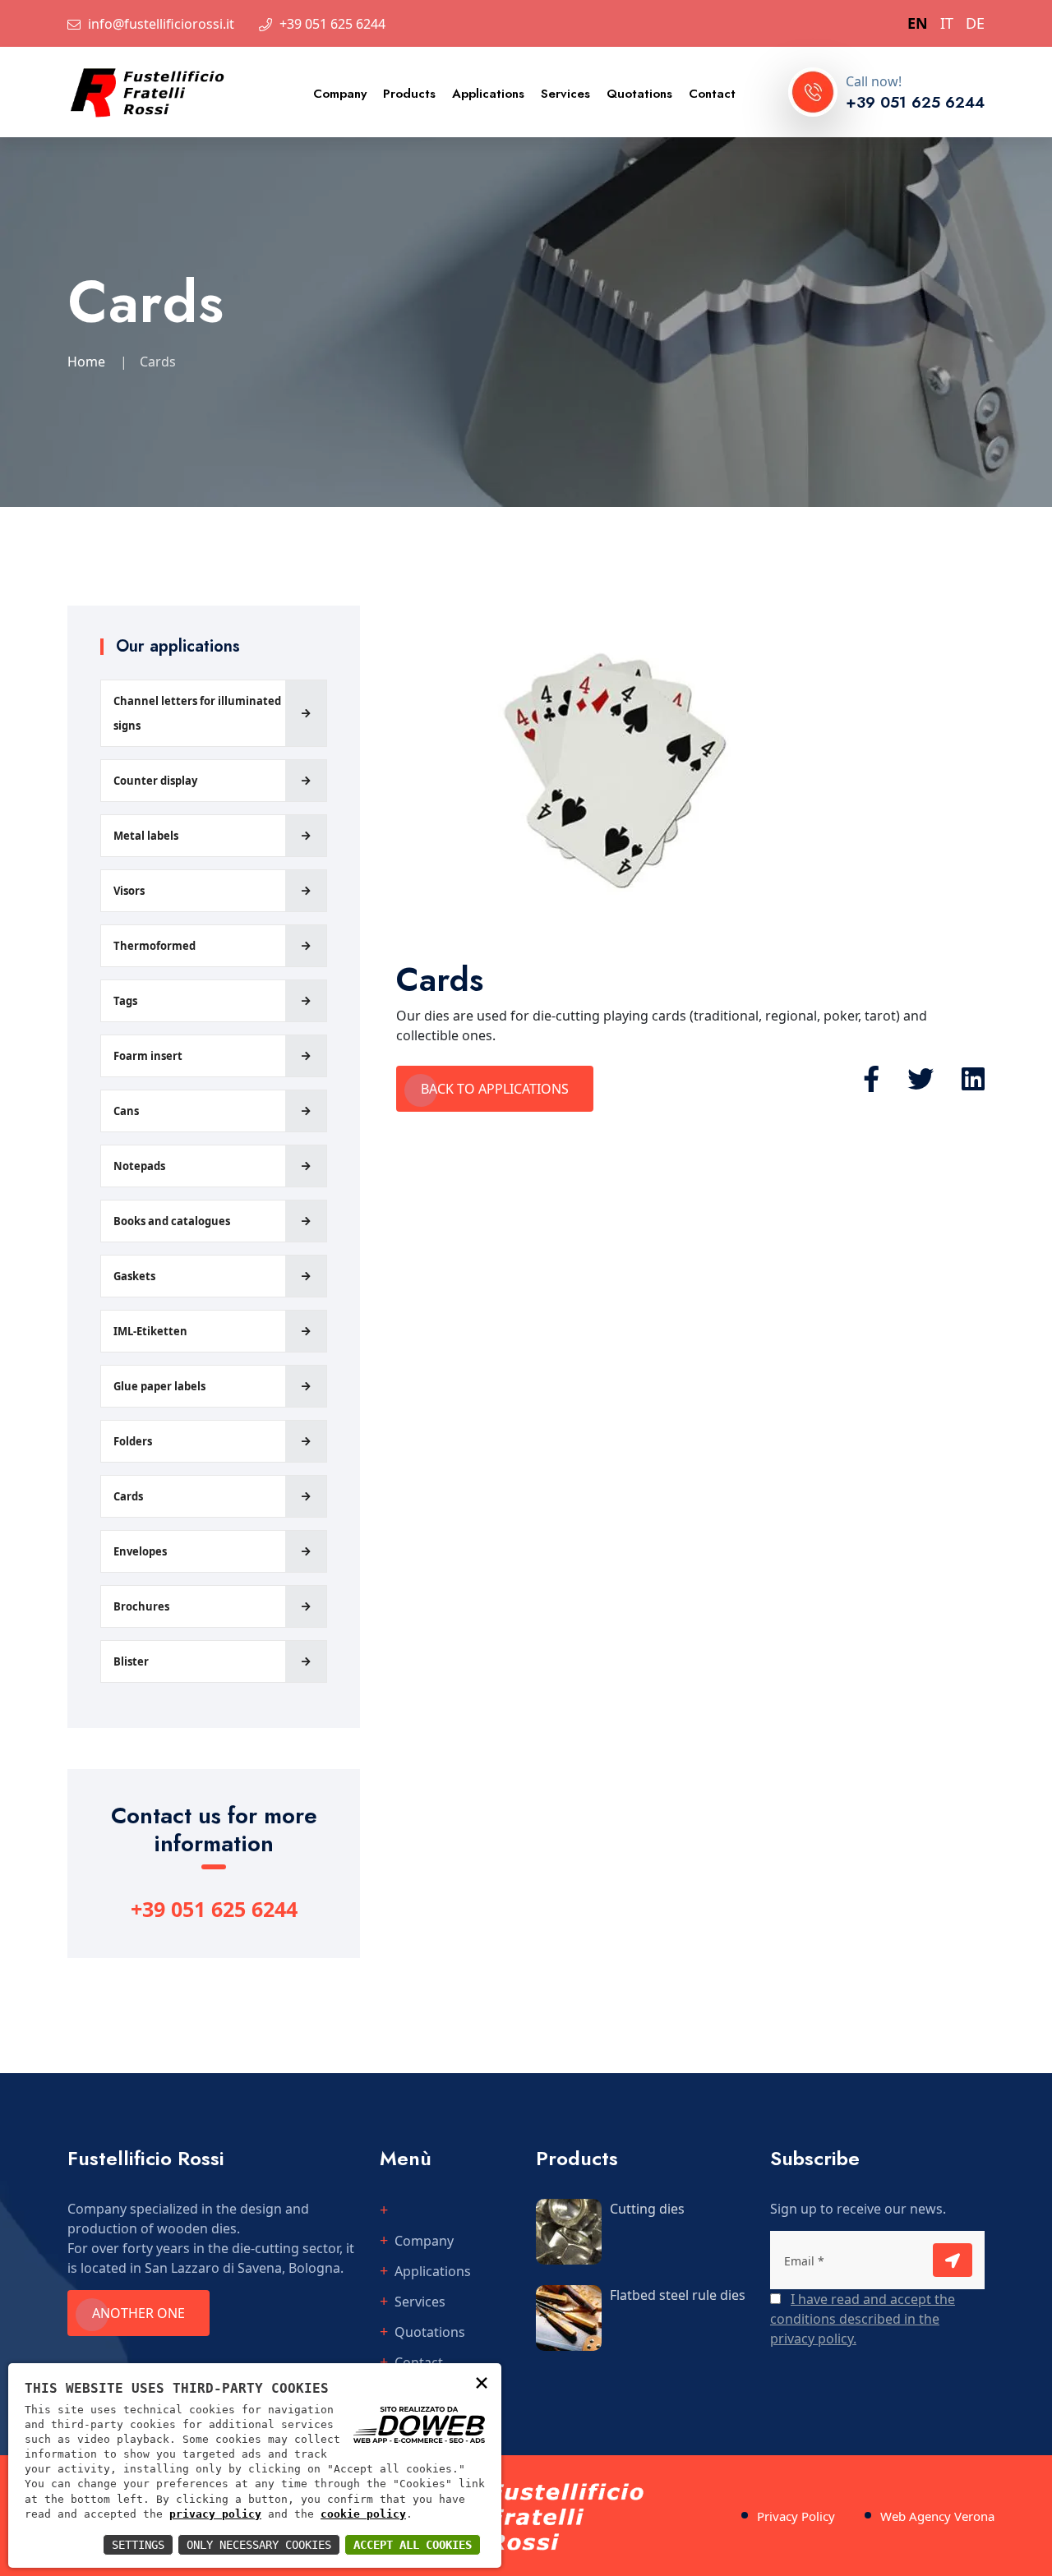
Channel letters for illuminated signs (197, 713)
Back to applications (495, 1089)
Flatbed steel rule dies (678, 2295)
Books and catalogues (172, 1221)
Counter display (155, 781)
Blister (131, 1661)
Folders (133, 1441)
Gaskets (134, 1276)
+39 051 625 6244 (332, 24)
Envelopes (140, 1551)
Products (409, 94)
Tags (125, 1001)
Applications (488, 94)
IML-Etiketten (150, 1331)
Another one (138, 2313)
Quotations (639, 94)
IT (947, 23)
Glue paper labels (159, 1386)
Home (86, 362)
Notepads (139, 1166)
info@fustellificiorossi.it (161, 24)
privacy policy (215, 2514)
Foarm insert (148, 1056)
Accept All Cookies (413, 2545)
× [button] (482, 2382)
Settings (138, 2545)
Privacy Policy (796, 2516)
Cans (126, 1111)
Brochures (141, 1606)
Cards (128, 1496)
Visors (129, 891)
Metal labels (146, 836)
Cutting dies (647, 2209)
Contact (712, 94)
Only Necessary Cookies (259, 2545)
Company (340, 94)
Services (565, 94)
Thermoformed (155, 946)
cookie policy (363, 2514)
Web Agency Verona (937, 2516)
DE (975, 23)
